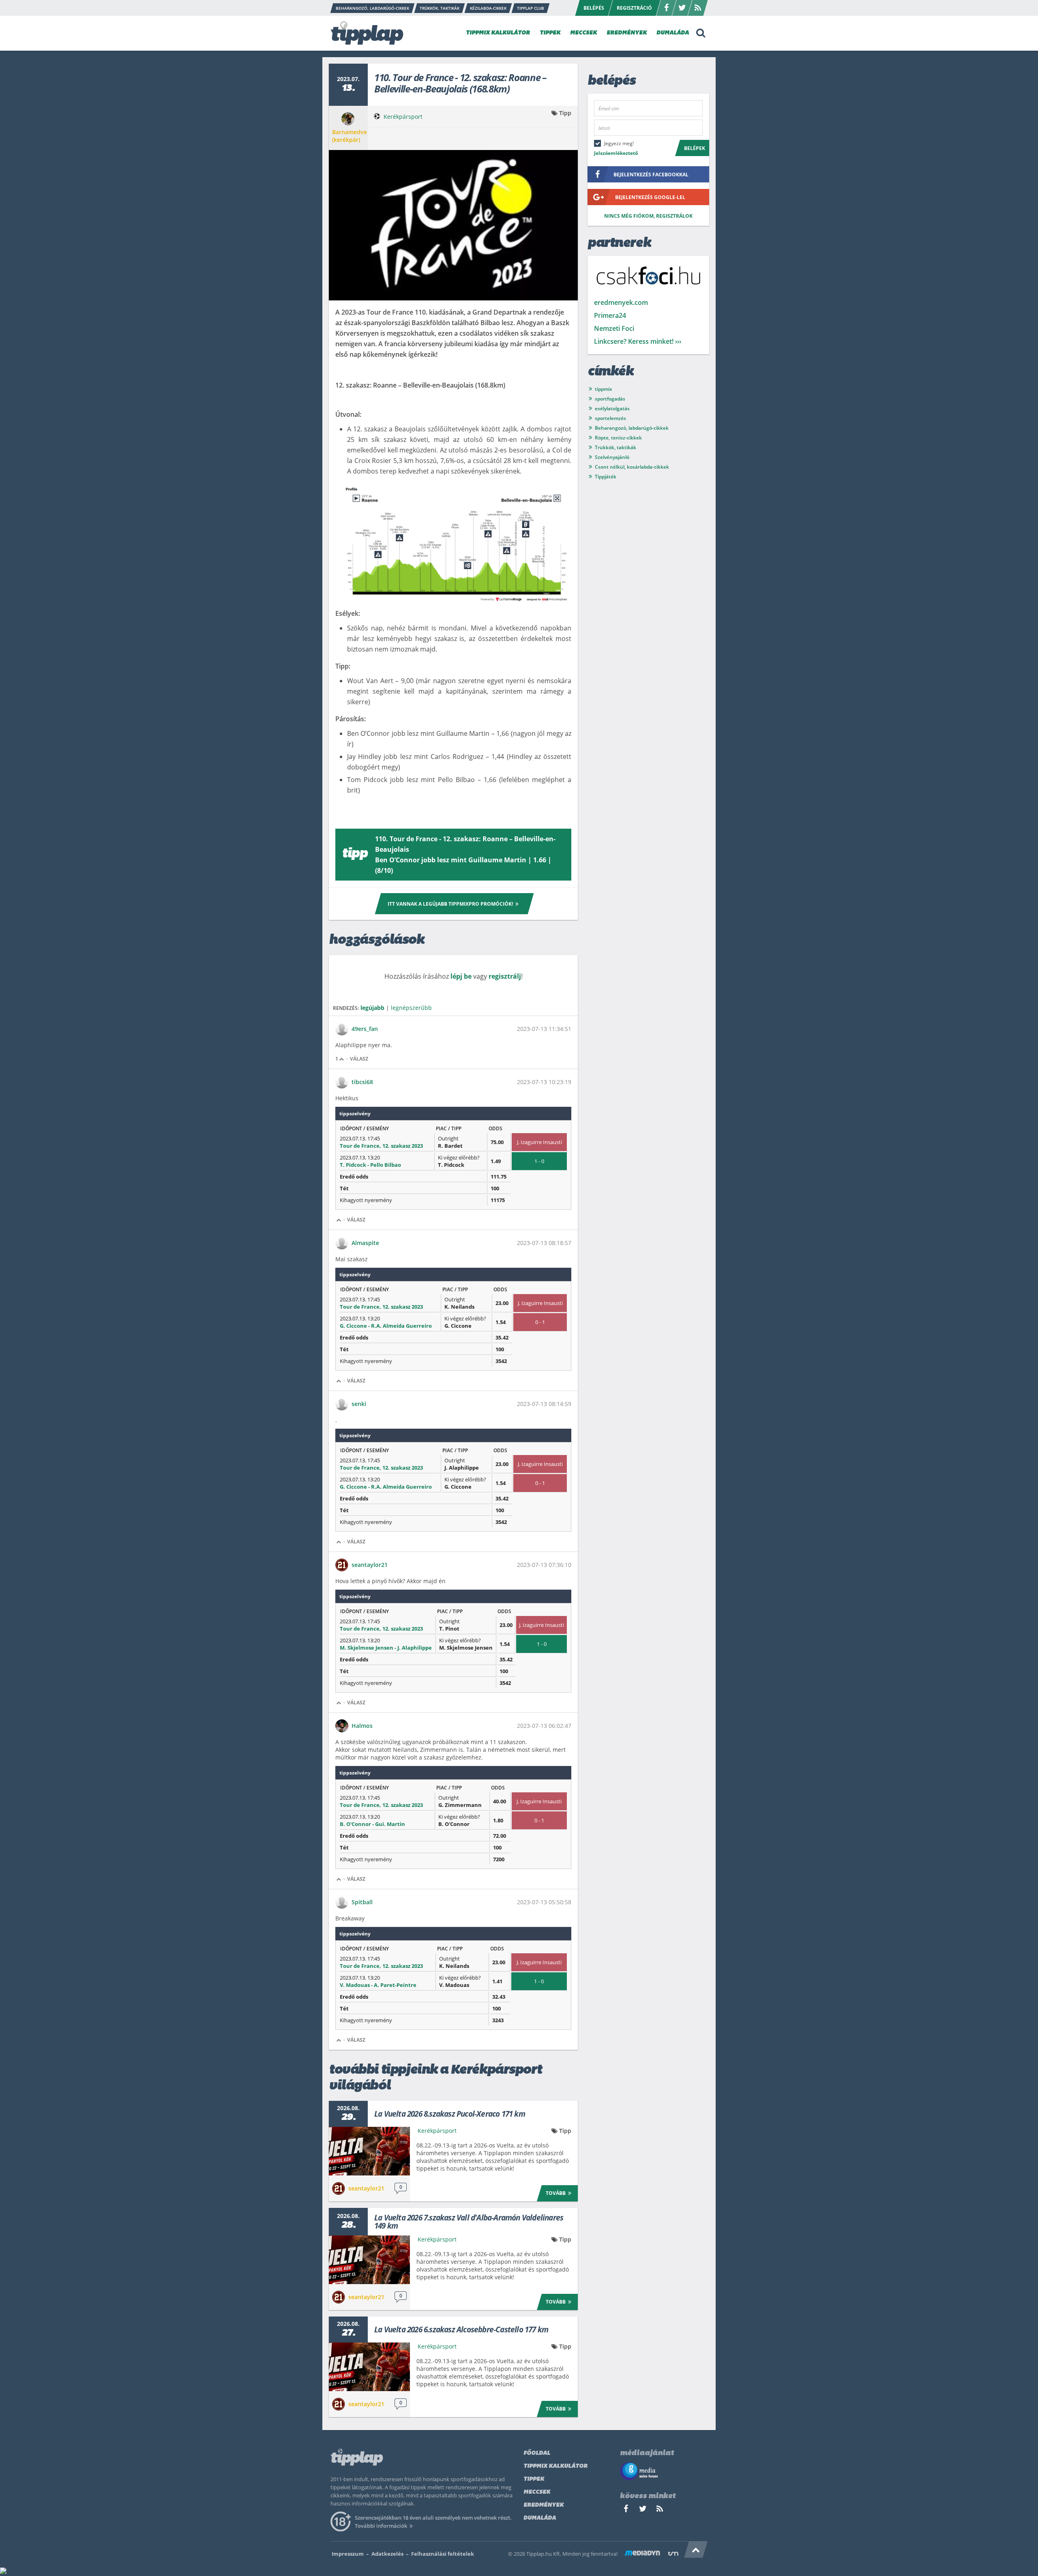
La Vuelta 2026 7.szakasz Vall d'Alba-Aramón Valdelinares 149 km (469, 2222)
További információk (381, 2526)
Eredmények (544, 2505)
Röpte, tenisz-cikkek (618, 438)
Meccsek (537, 2492)
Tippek (534, 2479)
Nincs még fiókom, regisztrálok (648, 216)
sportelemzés (610, 418)
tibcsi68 (362, 1082)
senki (359, 1404)
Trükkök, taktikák (616, 447)
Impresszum (348, 2554)
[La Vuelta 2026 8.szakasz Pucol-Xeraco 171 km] (369, 2151)
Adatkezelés (387, 2554)
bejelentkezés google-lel (650, 197)
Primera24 (610, 315)
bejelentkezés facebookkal (651, 175)
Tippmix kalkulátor (555, 2466)
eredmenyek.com (621, 302)
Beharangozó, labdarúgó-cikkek (632, 428)
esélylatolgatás (612, 408)
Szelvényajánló (612, 457)
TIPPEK (550, 33)
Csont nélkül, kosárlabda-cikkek (632, 467)
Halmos (362, 1726)
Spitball (362, 1902)
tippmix (604, 389)
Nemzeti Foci (614, 328)
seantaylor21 (370, 1565)
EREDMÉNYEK (627, 33)
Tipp (565, 113)
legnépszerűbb (411, 1008)
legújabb (372, 1008)
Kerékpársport (403, 117)
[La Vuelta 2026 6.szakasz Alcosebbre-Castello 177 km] (369, 2367)
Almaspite (365, 1243)
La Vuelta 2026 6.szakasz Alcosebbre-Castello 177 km (461, 2330)
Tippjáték (606, 477)
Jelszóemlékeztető (616, 153)
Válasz (359, 1059)
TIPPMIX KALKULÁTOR (498, 33)
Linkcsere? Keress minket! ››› (638, 341)
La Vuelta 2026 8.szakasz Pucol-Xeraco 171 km (450, 2114)
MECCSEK (583, 33)
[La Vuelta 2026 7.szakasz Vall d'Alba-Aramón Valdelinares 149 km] (369, 2260)
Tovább (556, 2193)
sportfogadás (610, 399)
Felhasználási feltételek (443, 2554)
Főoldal (537, 2453)
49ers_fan (365, 1029)
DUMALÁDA (673, 33)
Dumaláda (540, 2518)
